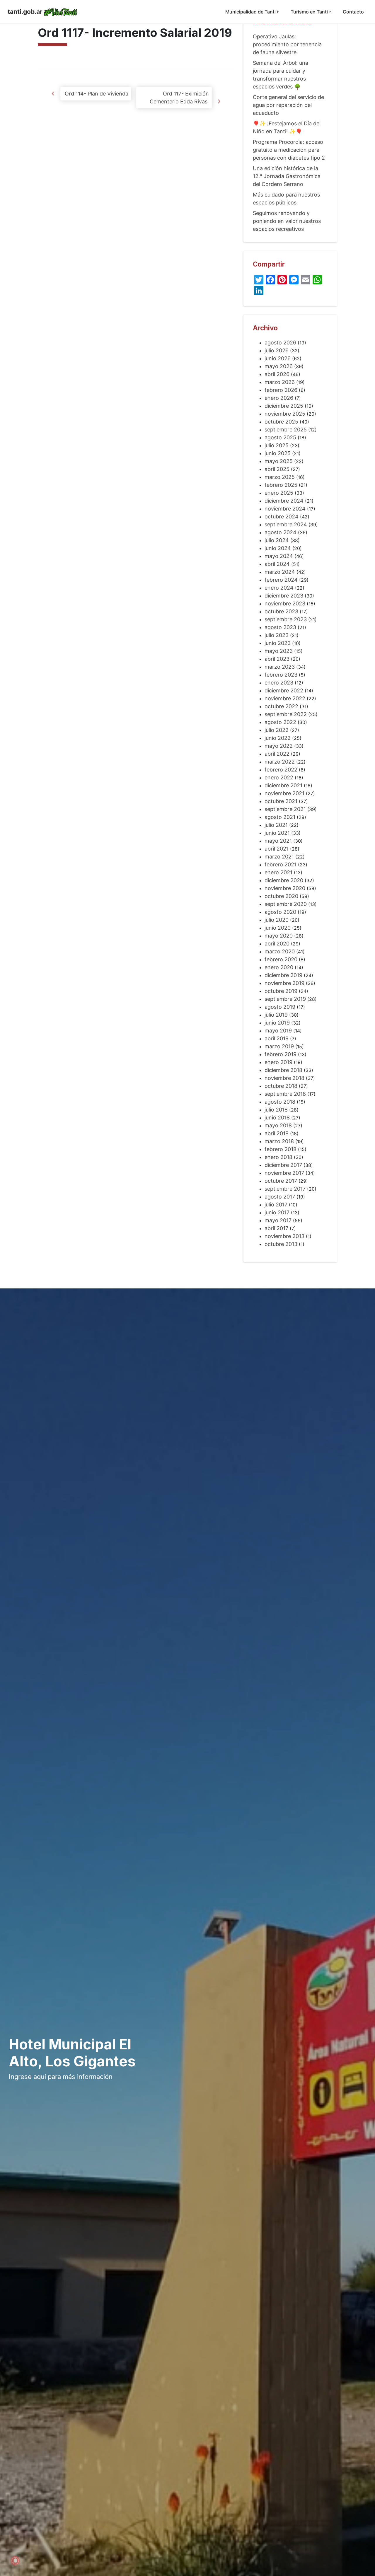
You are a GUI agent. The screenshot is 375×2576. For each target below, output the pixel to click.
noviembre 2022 (285, 698)
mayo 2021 (278, 841)
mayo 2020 (279, 936)
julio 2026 (277, 350)
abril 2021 (277, 849)
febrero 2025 (281, 485)
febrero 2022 (281, 770)
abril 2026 (277, 374)
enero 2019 (278, 1062)
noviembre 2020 (285, 888)
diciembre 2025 (284, 406)
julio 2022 (277, 730)
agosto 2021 (280, 817)
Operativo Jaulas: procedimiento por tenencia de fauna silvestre (287, 44)
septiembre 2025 (286, 430)
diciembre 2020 (284, 880)
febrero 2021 (281, 864)
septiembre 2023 (286, 619)
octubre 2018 (281, 1086)
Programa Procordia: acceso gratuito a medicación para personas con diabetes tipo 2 (289, 150)
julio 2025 (277, 445)
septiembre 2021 (285, 809)
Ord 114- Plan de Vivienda (96, 94)
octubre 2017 (281, 1181)
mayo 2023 (279, 651)
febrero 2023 (281, 675)
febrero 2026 (281, 390)
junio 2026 (278, 358)
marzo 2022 (280, 762)
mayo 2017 (278, 1220)
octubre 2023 (281, 611)
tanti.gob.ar (25, 12)
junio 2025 (278, 453)
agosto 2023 (280, 627)
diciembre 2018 (283, 1070)
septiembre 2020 (286, 904)
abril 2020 (277, 944)
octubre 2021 (281, 801)
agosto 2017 (280, 1197)
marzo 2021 (279, 857)
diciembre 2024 (284, 501)
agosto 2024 (281, 532)
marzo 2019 (279, 1046)
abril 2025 (277, 469)
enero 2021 (278, 872)
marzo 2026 (280, 382)
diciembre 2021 (283, 785)
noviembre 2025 (285, 414)
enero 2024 (279, 588)
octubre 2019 (281, 991)
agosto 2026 (280, 343)
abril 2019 (277, 1038)
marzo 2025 (280, 477)
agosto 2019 (280, 1007)
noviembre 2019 (284, 983)
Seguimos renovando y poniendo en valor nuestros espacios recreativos (287, 221)
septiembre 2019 (285, 999)
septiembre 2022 (286, 714)
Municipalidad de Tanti (250, 12)
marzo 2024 (280, 572)
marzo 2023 (280, 667)
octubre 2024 (282, 517)
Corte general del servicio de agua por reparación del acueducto (288, 105)
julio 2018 (276, 1110)
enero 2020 (279, 967)
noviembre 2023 (285, 604)
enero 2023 (279, 683)
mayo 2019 (278, 1031)
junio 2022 (278, 738)
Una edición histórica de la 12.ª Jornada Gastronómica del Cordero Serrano (287, 176)
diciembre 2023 (284, 596)
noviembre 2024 (285, 509)
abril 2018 (277, 1133)
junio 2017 (277, 1212)
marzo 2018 (279, 1141)
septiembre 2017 (285, 1189)
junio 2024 (278, 548)
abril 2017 (276, 1228)
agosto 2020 (280, 912)
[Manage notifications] (15, 2561)
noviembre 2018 (284, 1078)
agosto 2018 (280, 1102)
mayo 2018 (278, 1125)
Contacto (353, 12)
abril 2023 (277, 659)
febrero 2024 (281, 580)
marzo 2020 (280, 951)
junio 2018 (277, 1118)
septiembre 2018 (285, 1094)
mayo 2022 (279, 746)
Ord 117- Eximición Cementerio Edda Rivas (179, 98)
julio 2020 (277, 920)
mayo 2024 (279, 556)
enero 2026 (279, 398)
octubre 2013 (281, 1244)
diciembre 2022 (284, 690)
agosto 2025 (280, 437)
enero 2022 (279, 777)
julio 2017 (276, 1205)
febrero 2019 (281, 1054)
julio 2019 (276, 1015)
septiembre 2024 (286, 524)
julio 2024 (277, 540)
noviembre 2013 (284, 1236)
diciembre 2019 (283, 975)
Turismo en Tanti (309, 12)
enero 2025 (279, 493)
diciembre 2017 (283, 1165)
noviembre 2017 (284, 1173)
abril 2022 (277, 754)
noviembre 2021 (284, 793)
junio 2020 (278, 928)
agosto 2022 (280, 722)
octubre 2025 (281, 422)
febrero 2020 (281, 959)
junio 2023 (278, 643)
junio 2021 (277, 833)
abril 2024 (277, 564)
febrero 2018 (281, 1149)
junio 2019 (277, 1023)
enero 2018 (278, 1157)
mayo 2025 (279, 461)
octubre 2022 (281, 706)
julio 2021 (276, 825)
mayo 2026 (279, 366)
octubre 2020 (281, 896)
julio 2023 (277, 635)
